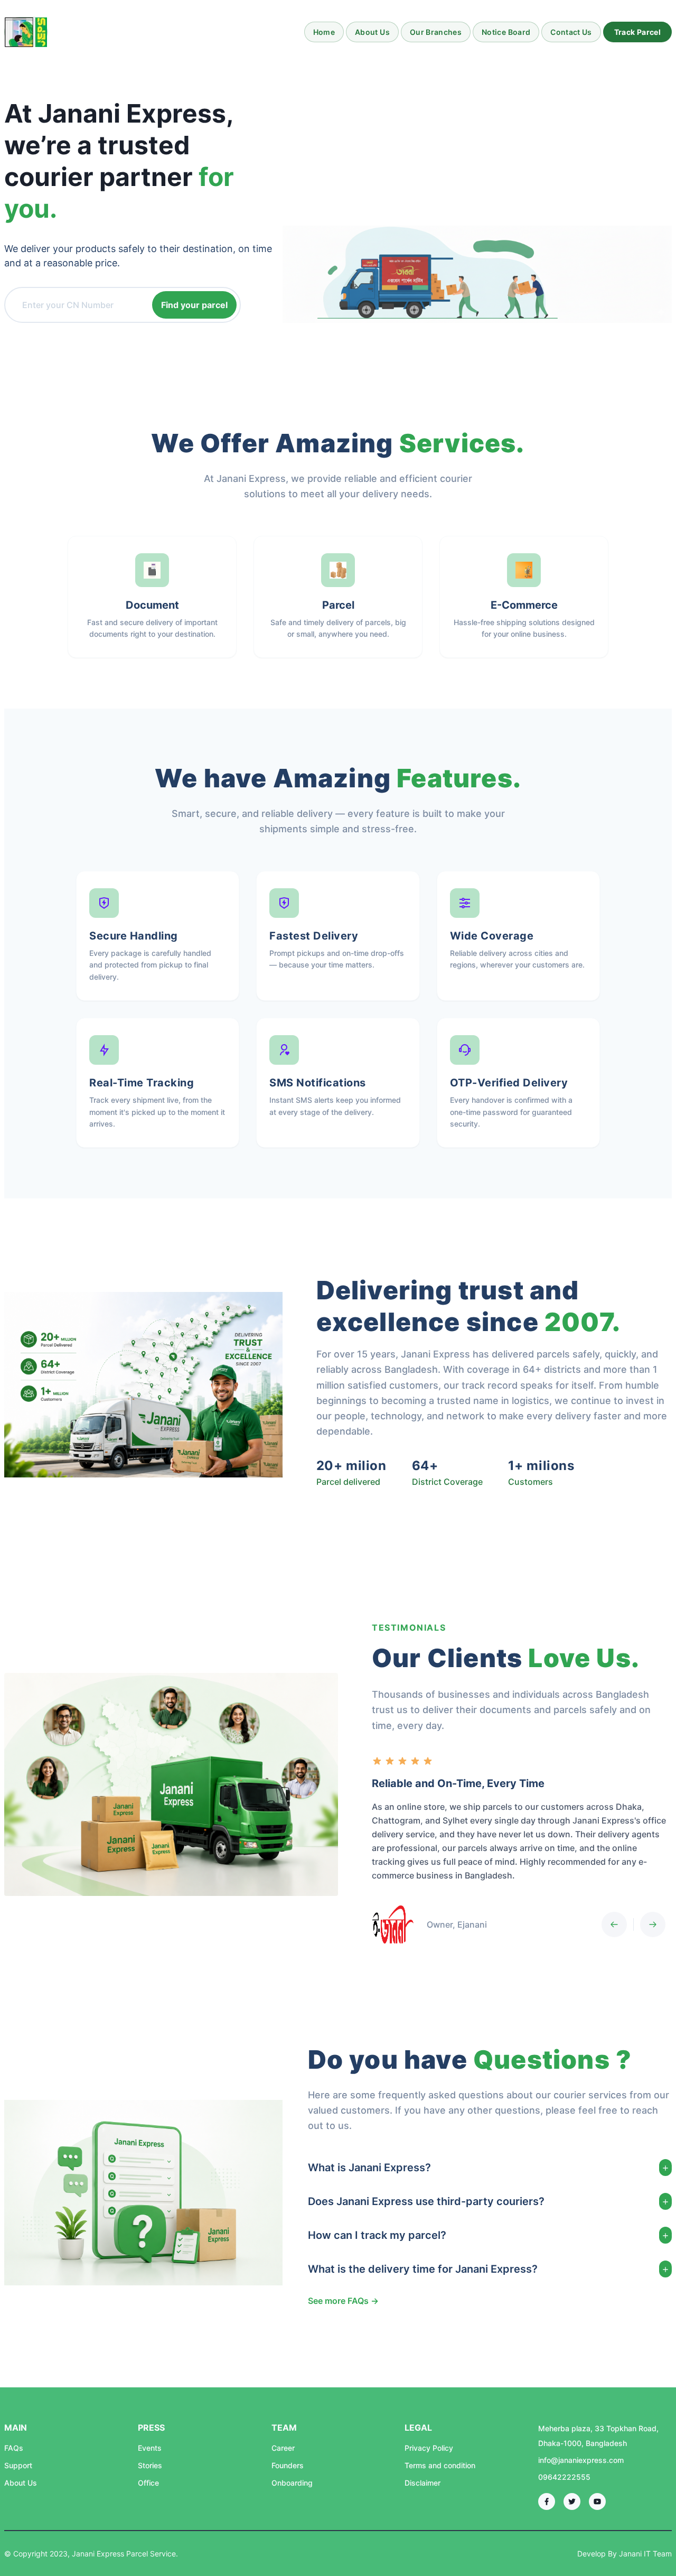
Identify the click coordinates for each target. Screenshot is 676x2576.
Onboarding (292, 2483)
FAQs (14, 2448)
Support (18, 2465)
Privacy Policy (429, 2448)
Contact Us (571, 32)
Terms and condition (440, 2465)
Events (150, 2448)
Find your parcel (194, 305)
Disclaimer (422, 2483)
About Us (372, 32)
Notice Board (506, 32)
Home (324, 32)
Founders (288, 2465)
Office (148, 2483)
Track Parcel (637, 32)
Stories (150, 2465)
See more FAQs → (343, 2301)
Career (283, 2448)
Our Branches (436, 32)
